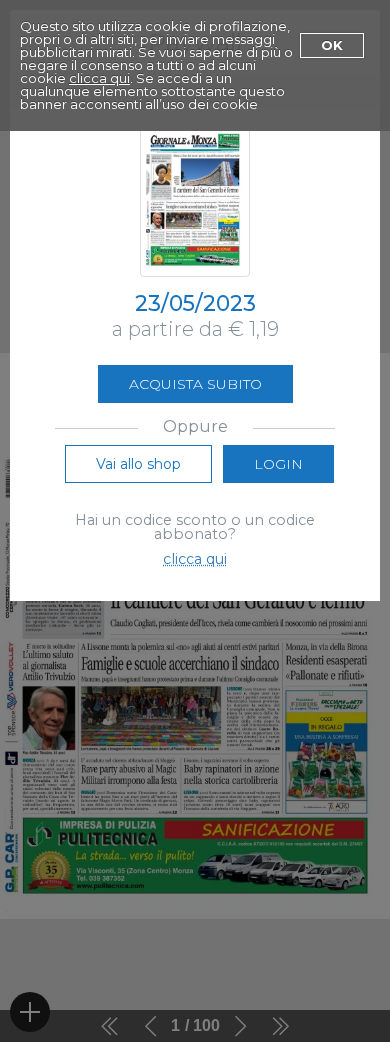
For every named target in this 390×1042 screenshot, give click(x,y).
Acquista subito (195, 384)
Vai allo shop (138, 464)
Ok (332, 45)
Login (278, 464)
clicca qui (99, 78)
